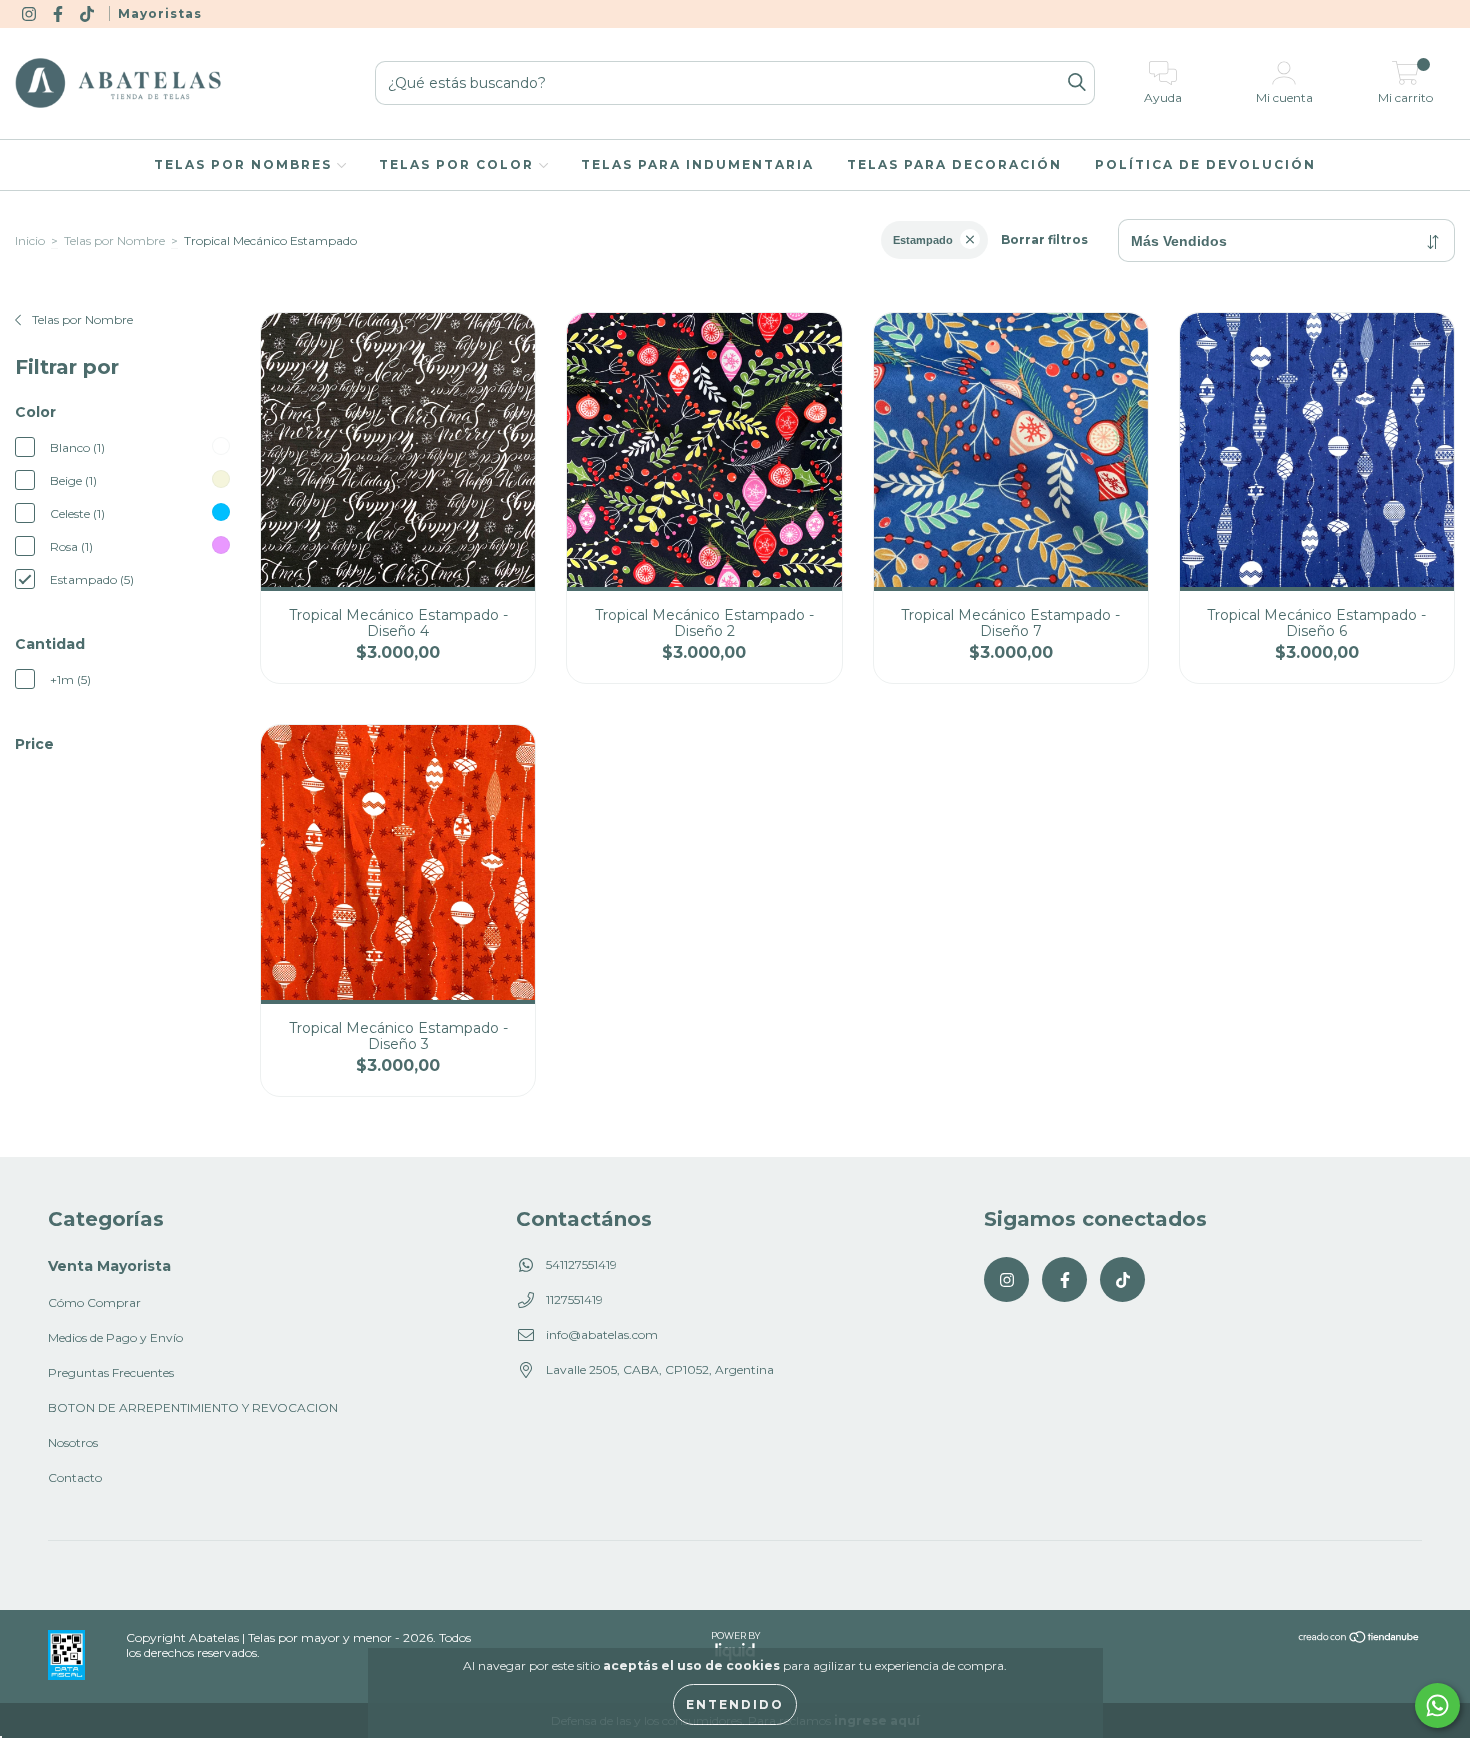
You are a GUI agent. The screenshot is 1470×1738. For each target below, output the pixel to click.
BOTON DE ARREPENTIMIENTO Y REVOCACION (193, 1407)
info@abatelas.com (602, 1334)
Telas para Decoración (954, 164)
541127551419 (581, 1264)
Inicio (30, 240)
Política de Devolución (1205, 164)
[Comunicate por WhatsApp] (1437, 1705)
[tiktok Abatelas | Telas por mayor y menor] (88, 13)
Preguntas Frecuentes (111, 1372)
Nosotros (73, 1442)
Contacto (75, 1477)
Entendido (735, 1704)
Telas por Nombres (245, 164)
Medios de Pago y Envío (115, 1337)
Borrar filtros (1044, 239)
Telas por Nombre (114, 240)
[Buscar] (1077, 83)
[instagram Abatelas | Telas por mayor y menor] (30, 13)
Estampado (923, 240)
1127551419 (574, 1299)
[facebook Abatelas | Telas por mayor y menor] (59, 13)
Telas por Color (459, 164)
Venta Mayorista (109, 1266)
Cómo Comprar (94, 1302)
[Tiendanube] (1359, 1639)
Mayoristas (160, 13)
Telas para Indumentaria (697, 164)
